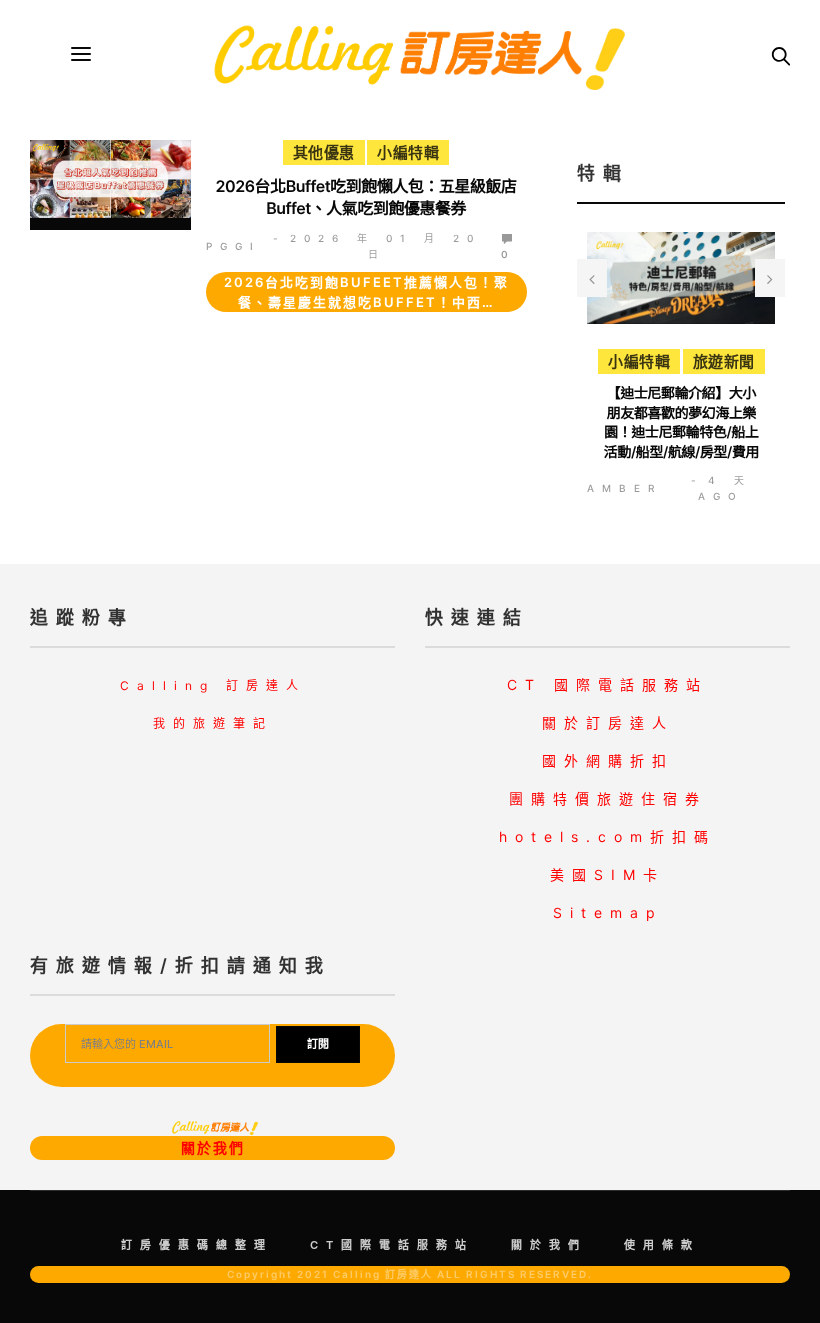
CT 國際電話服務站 (607, 684)
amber (624, 488)
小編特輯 (408, 152)
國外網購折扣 (608, 760)
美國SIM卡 (607, 874)
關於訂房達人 (608, 722)
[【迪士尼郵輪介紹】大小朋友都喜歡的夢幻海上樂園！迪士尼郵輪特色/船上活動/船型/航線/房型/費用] (681, 278)
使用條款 (662, 1245)
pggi (233, 246)
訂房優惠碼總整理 (197, 1245)
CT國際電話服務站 (392, 1245)
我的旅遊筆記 (213, 723)
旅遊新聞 (723, 361)
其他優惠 (324, 152)
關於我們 (213, 1147)
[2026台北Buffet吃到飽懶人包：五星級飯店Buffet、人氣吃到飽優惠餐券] (110, 179)
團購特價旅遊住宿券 (608, 798)
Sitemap (608, 912)
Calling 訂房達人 (213, 685)
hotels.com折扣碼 (607, 836)
